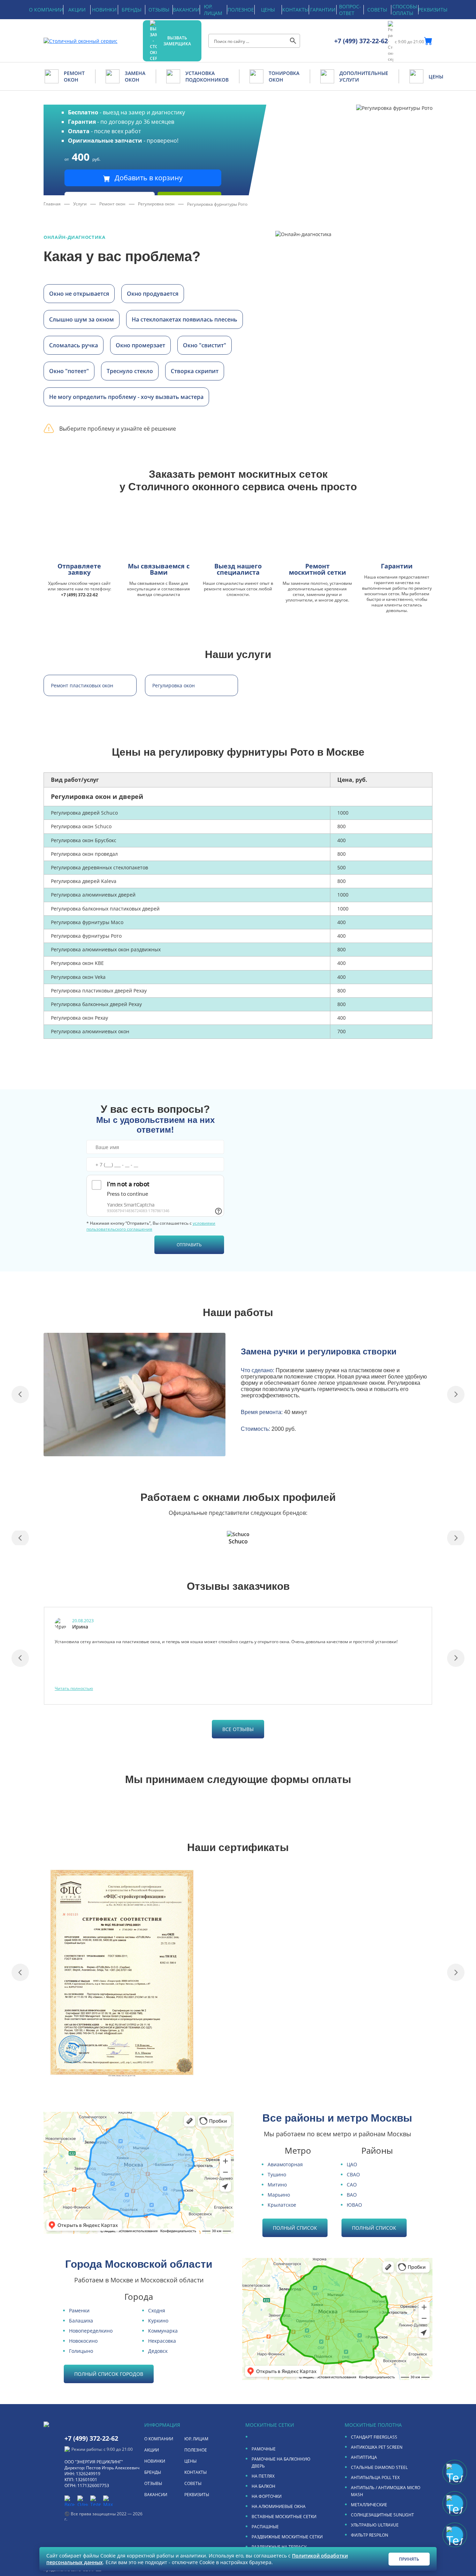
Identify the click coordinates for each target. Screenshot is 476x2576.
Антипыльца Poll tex (375, 2477)
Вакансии (186, 10)
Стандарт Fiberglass (374, 2437)
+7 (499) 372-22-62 (361, 41)
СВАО (353, 2174)
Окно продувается (153, 294)
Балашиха (81, 2321)
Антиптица (364, 2457)
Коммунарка (163, 2331)
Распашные (265, 2527)
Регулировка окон (174, 685)
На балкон (263, 2486)
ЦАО (352, 2164)
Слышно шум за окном (82, 319)
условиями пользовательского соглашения (151, 1226)
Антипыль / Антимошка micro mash (386, 2491)
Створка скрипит (195, 371)
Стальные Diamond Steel (379, 2467)
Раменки (79, 2310)
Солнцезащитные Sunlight (382, 2515)
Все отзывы (238, 1729)
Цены (268, 10)
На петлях (263, 2476)
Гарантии (323, 10)
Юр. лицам (213, 10)
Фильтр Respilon (370, 2535)
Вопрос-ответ (350, 10)
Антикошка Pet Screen (377, 2447)
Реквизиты (433, 10)
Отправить (189, 1245)
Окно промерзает (140, 345)
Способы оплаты (405, 10)
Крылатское (282, 2205)
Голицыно (81, 2351)
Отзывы (159, 10)
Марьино (279, 2195)
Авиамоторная (285, 2164)
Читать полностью (74, 1688)
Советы (377, 10)
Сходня (157, 2310)
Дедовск (158, 2351)
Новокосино (83, 2341)
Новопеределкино (91, 2331)
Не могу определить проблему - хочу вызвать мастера (126, 397)
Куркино (158, 2321)
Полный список (295, 2228)
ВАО (352, 2195)
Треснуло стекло (130, 371)
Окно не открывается (79, 294)
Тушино (277, 2174)
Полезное (241, 10)
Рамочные (264, 2449)
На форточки (267, 2496)
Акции (77, 10)
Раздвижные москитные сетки (287, 2537)
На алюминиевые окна (279, 2506)
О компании (46, 10)
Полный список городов (109, 2374)
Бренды (132, 10)
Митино (277, 2185)
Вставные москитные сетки (284, 2517)
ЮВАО (354, 2205)
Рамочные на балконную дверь (281, 2462)
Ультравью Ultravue (375, 2525)
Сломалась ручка (74, 345)
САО (352, 2185)
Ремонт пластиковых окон (82, 685)
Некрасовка (162, 2341)
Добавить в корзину (148, 178)
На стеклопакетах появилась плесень (185, 319)
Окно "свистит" (205, 345)
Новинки (104, 10)
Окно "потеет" (69, 371)
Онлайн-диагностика (75, 237)
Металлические (369, 2505)
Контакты (295, 10)
